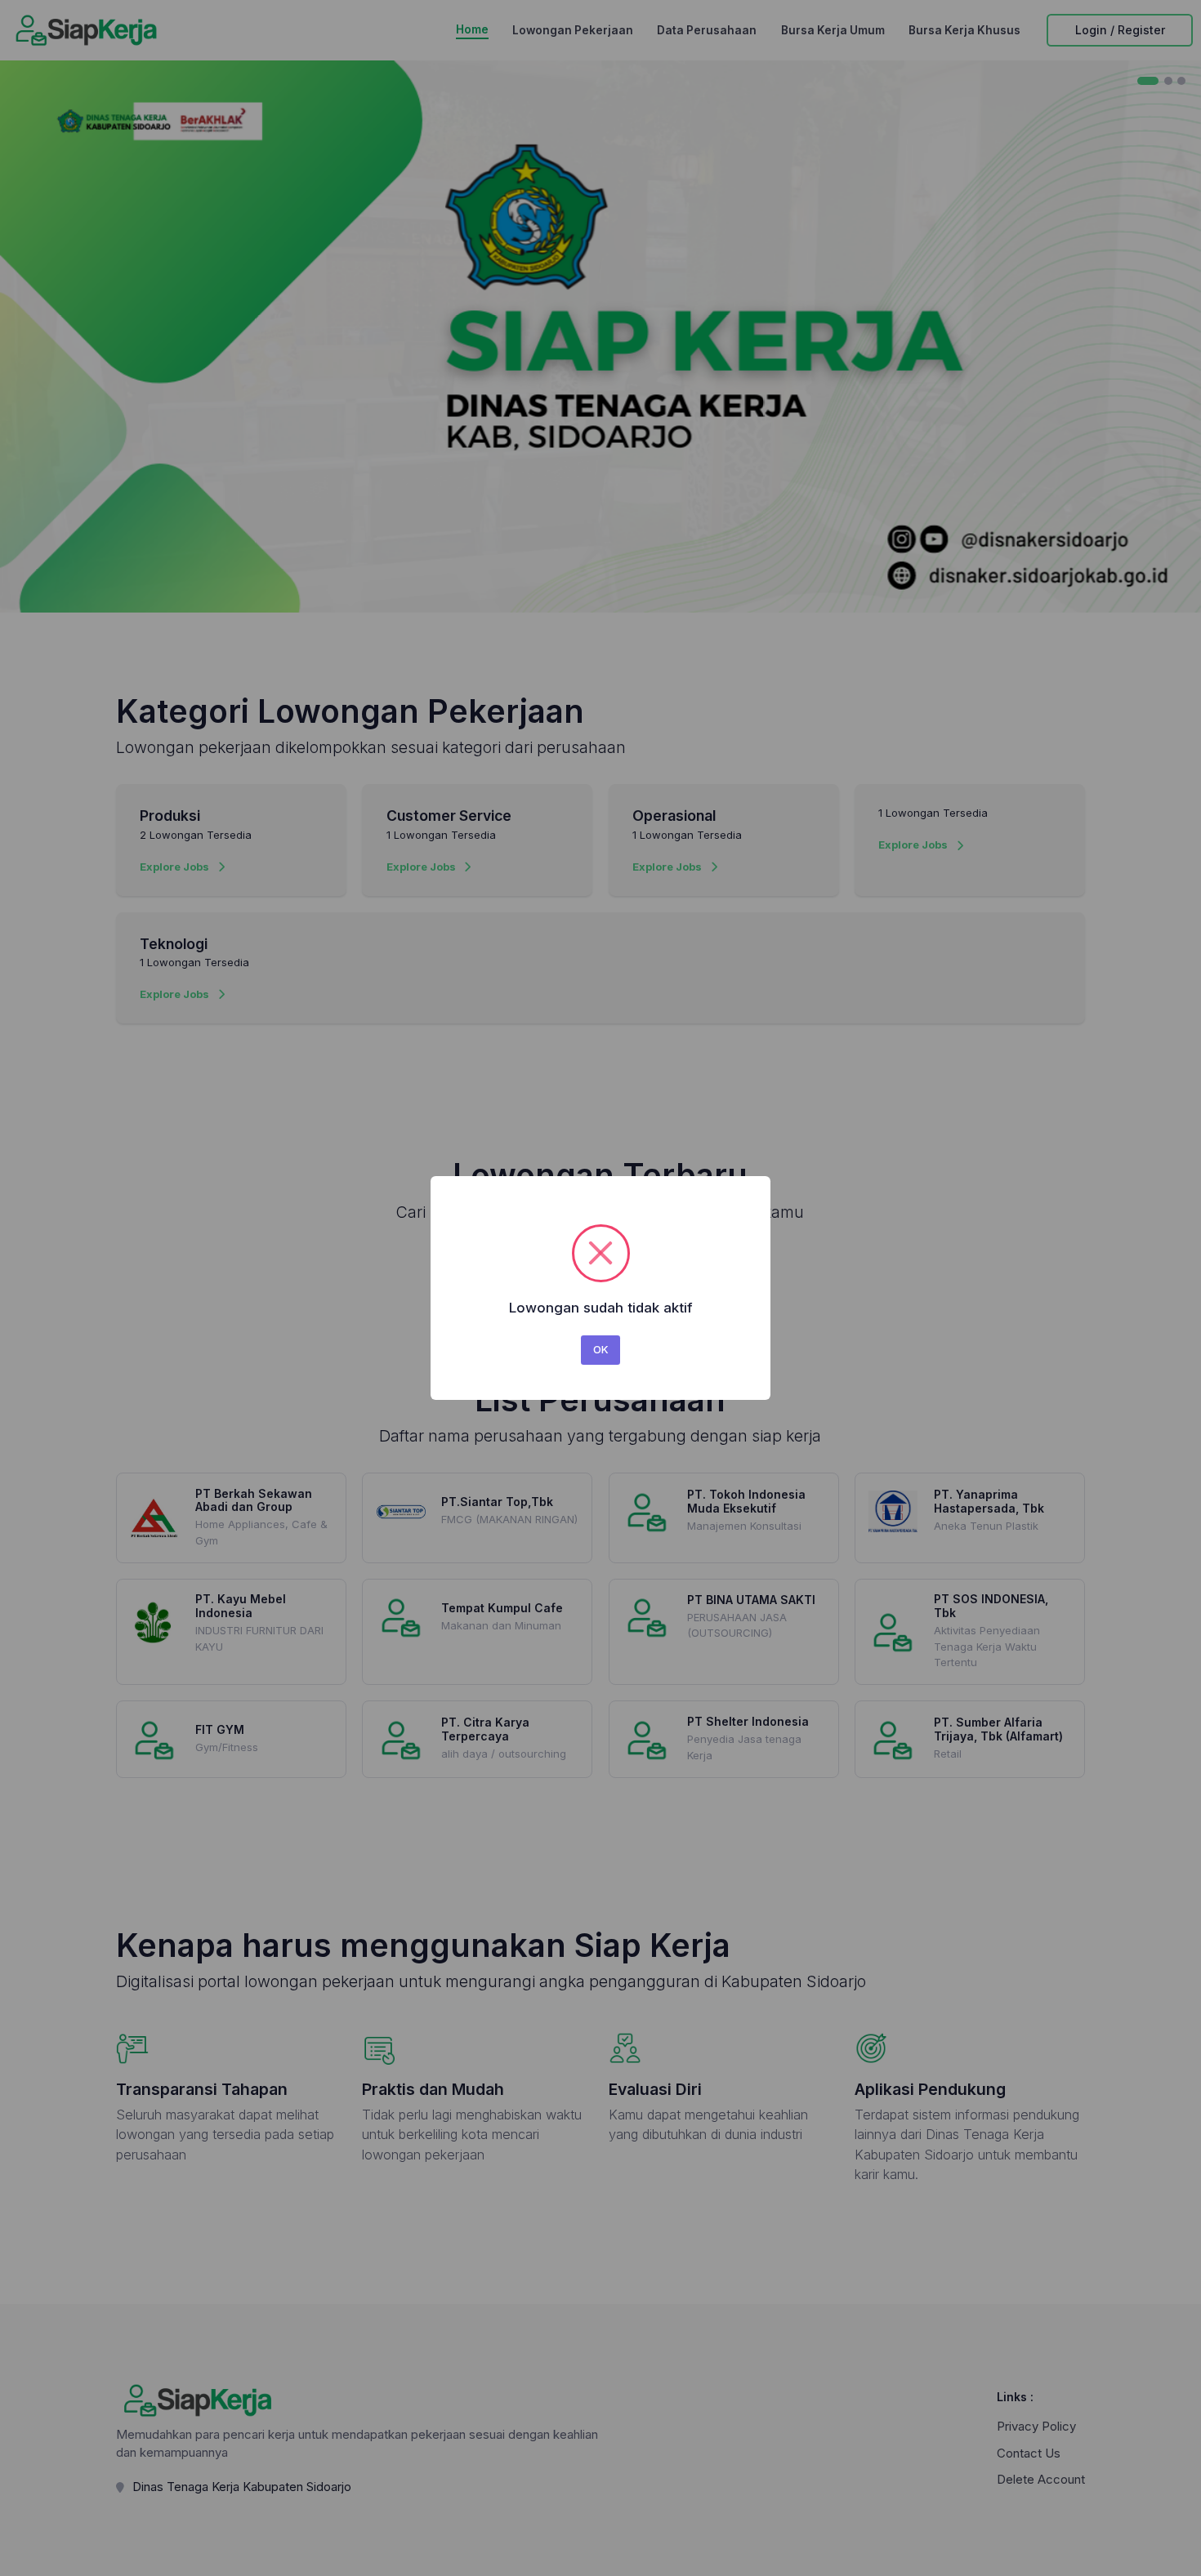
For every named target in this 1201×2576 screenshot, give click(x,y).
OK (601, 1349)
